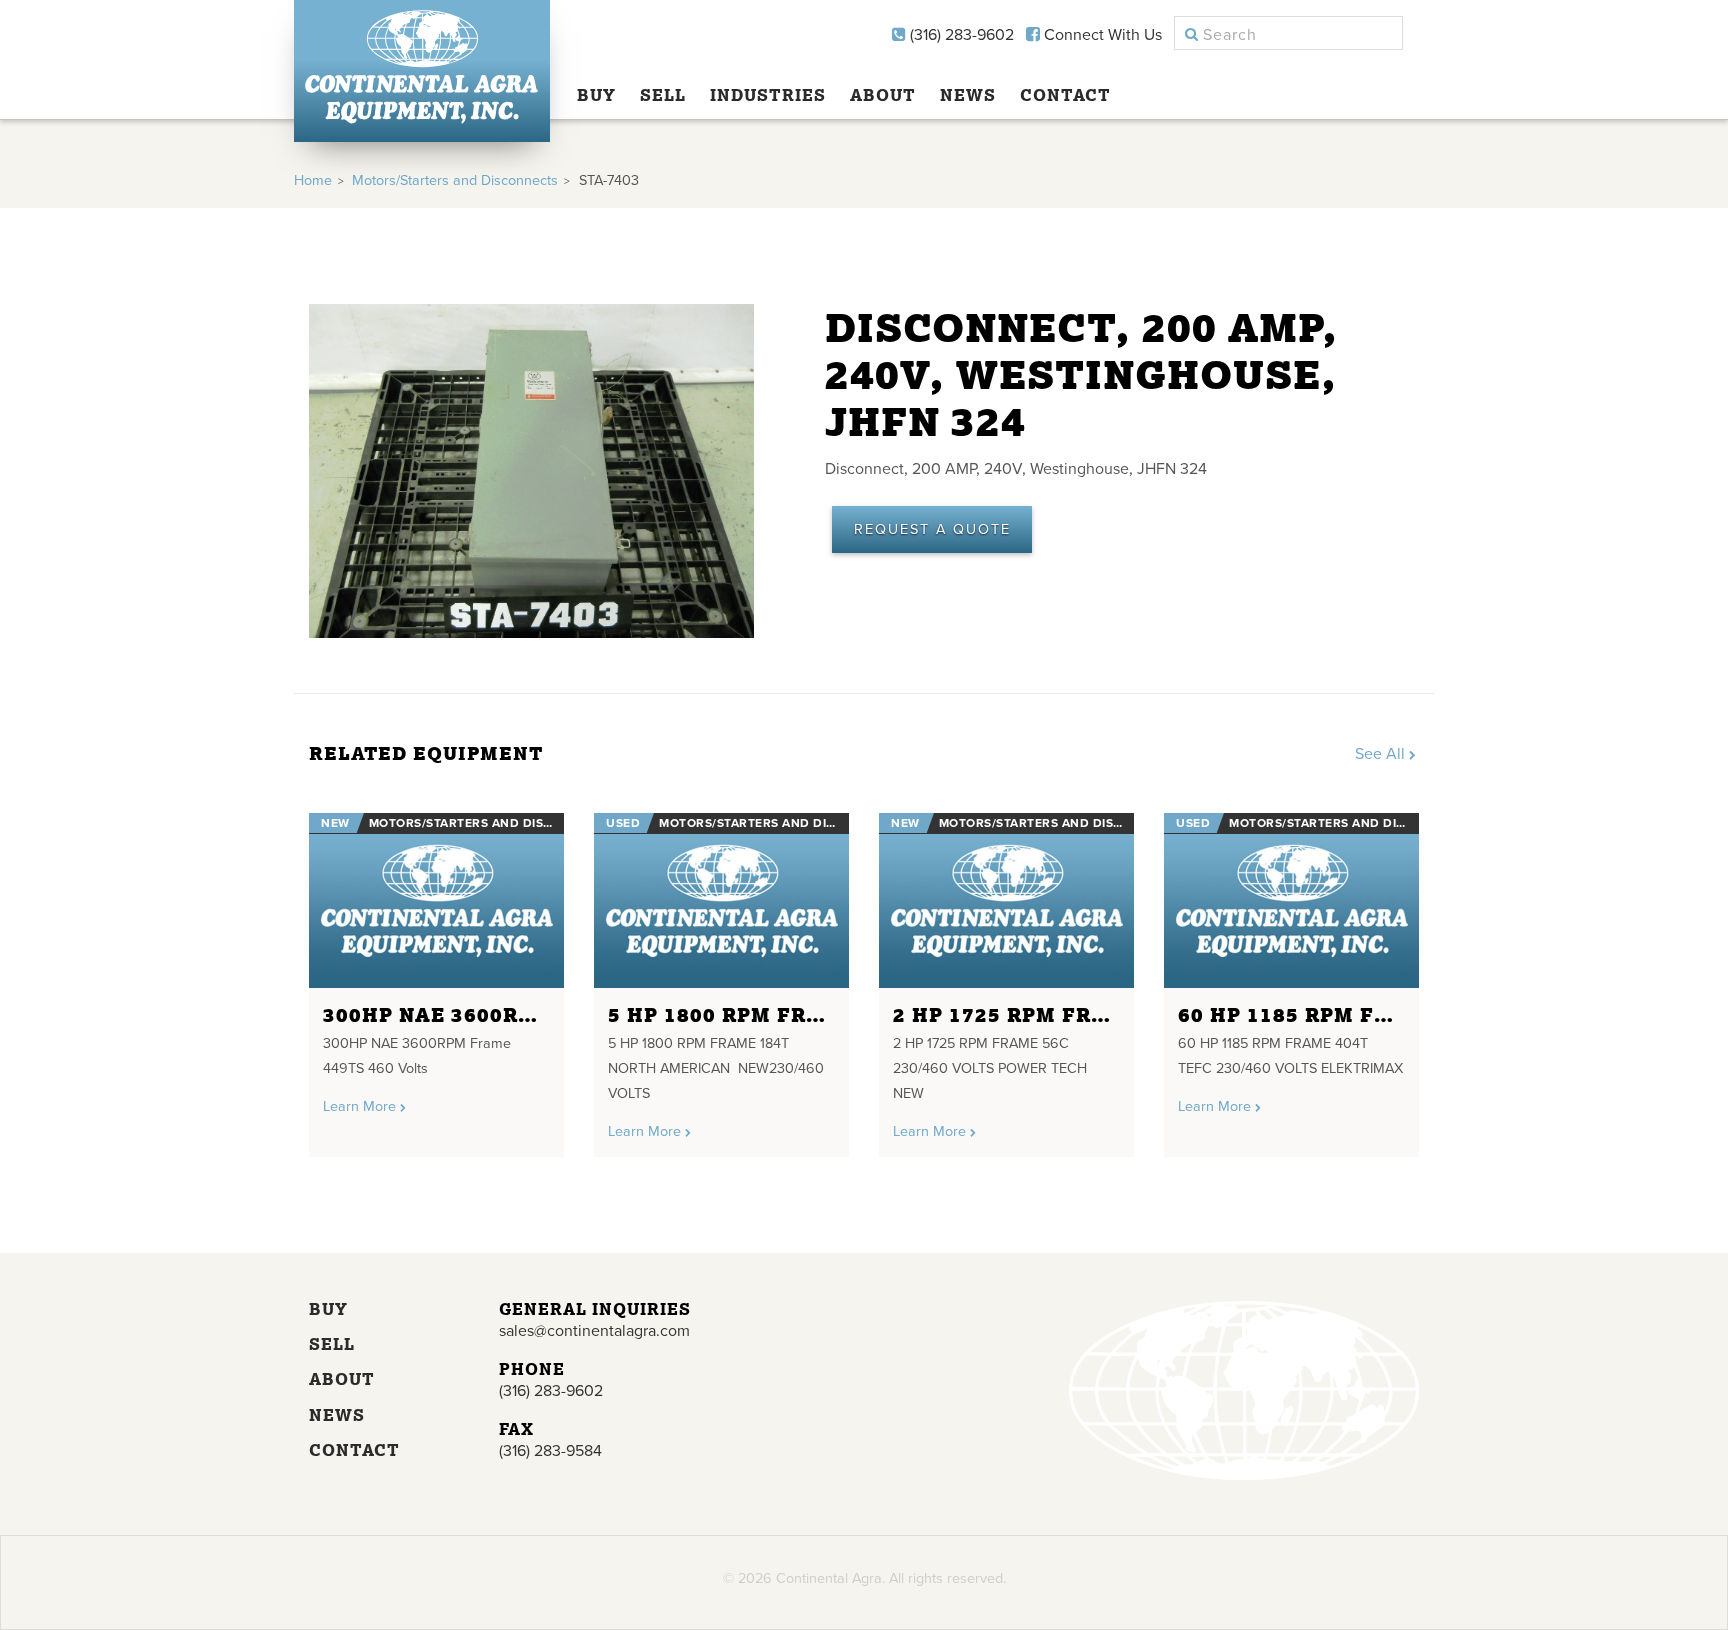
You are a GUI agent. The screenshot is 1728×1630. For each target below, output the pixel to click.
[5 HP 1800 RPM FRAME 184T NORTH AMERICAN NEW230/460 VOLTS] (721, 900)
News (968, 95)
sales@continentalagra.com (594, 1331)
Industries (768, 95)
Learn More (361, 1106)
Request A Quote (932, 529)
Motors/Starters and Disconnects (455, 180)
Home (313, 180)
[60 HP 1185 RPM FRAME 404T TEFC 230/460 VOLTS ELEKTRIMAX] (1291, 900)
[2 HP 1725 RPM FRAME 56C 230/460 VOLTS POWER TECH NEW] (1006, 900)
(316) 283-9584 (550, 1451)
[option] (436, 977)
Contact (1065, 95)
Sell (663, 95)
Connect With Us (1101, 35)
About (883, 95)
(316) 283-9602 (960, 35)
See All (1382, 754)
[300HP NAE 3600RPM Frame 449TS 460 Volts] (436, 900)
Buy (596, 95)
